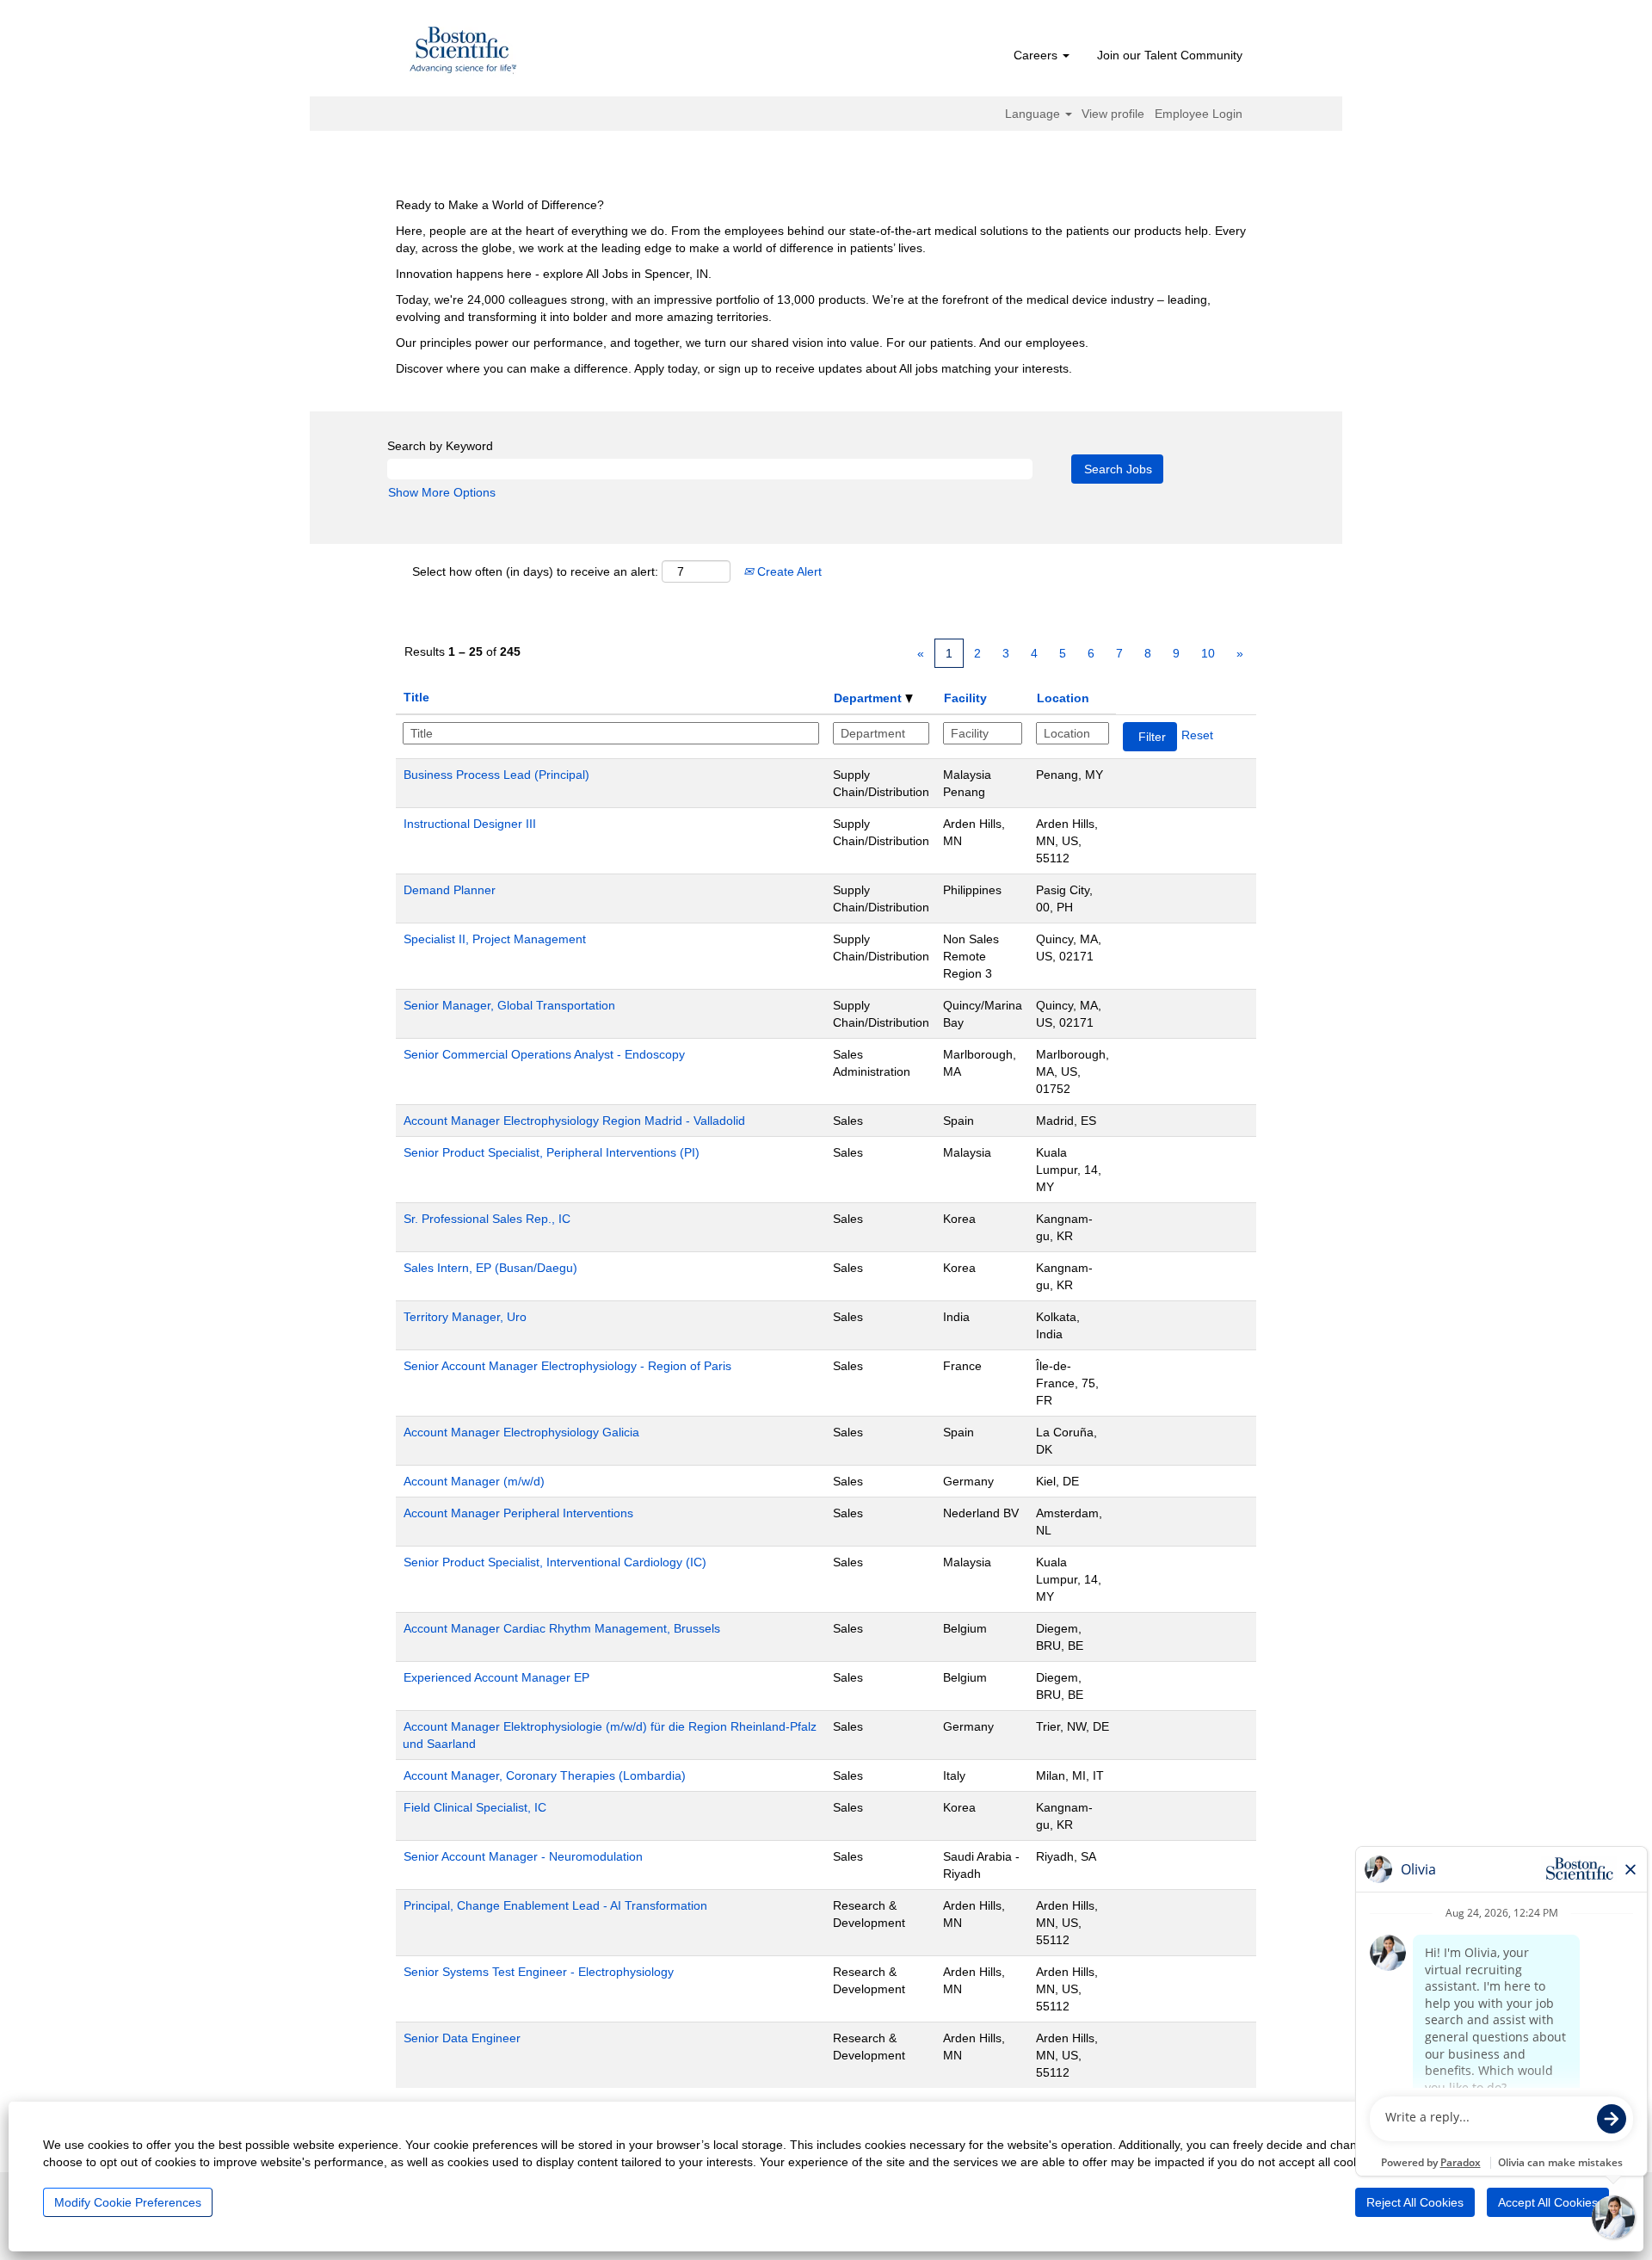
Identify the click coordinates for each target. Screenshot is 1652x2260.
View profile (1113, 114)
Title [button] (416, 697)
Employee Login (1199, 114)
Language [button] (1034, 114)
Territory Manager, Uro (465, 1317)
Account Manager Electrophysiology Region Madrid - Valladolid (574, 1121)
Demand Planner (450, 890)
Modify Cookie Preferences (128, 2202)
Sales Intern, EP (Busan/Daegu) (490, 1268)
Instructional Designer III (470, 824)
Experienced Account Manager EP (496, 1677)
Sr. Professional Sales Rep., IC (487, 1219)
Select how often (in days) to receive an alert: (535, 571)
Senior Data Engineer (462, 2038)
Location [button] (1063, 698)
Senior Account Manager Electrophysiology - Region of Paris (567, 1366)
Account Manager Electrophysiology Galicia (521, 1432)
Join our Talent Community (1170, 55)
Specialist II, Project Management (495, 939)
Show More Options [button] (442, 492)
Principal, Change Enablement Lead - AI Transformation (555, 1905)
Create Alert (788, 571)
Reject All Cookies (1415, 2202)
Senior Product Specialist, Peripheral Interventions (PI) (552, 1152)
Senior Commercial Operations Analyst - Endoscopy (544, 1054)
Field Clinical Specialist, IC (475, 1807)
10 (1208, 653)
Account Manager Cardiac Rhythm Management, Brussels (562, 1628)
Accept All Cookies (1548, 2202)
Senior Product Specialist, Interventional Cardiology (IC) (555, 1562)
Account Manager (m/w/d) (474, 1481)
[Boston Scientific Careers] (464, 52)
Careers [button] (1037, 55)
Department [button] (869, 698)
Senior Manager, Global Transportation (509, 1005)
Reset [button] (1197, 735)
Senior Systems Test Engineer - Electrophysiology (539, 1972)
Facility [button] (965, 698)
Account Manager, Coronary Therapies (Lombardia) (545, 1775)
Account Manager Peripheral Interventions (518, 1513)
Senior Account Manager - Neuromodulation (523, 1856)
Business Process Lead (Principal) (496, 775)
